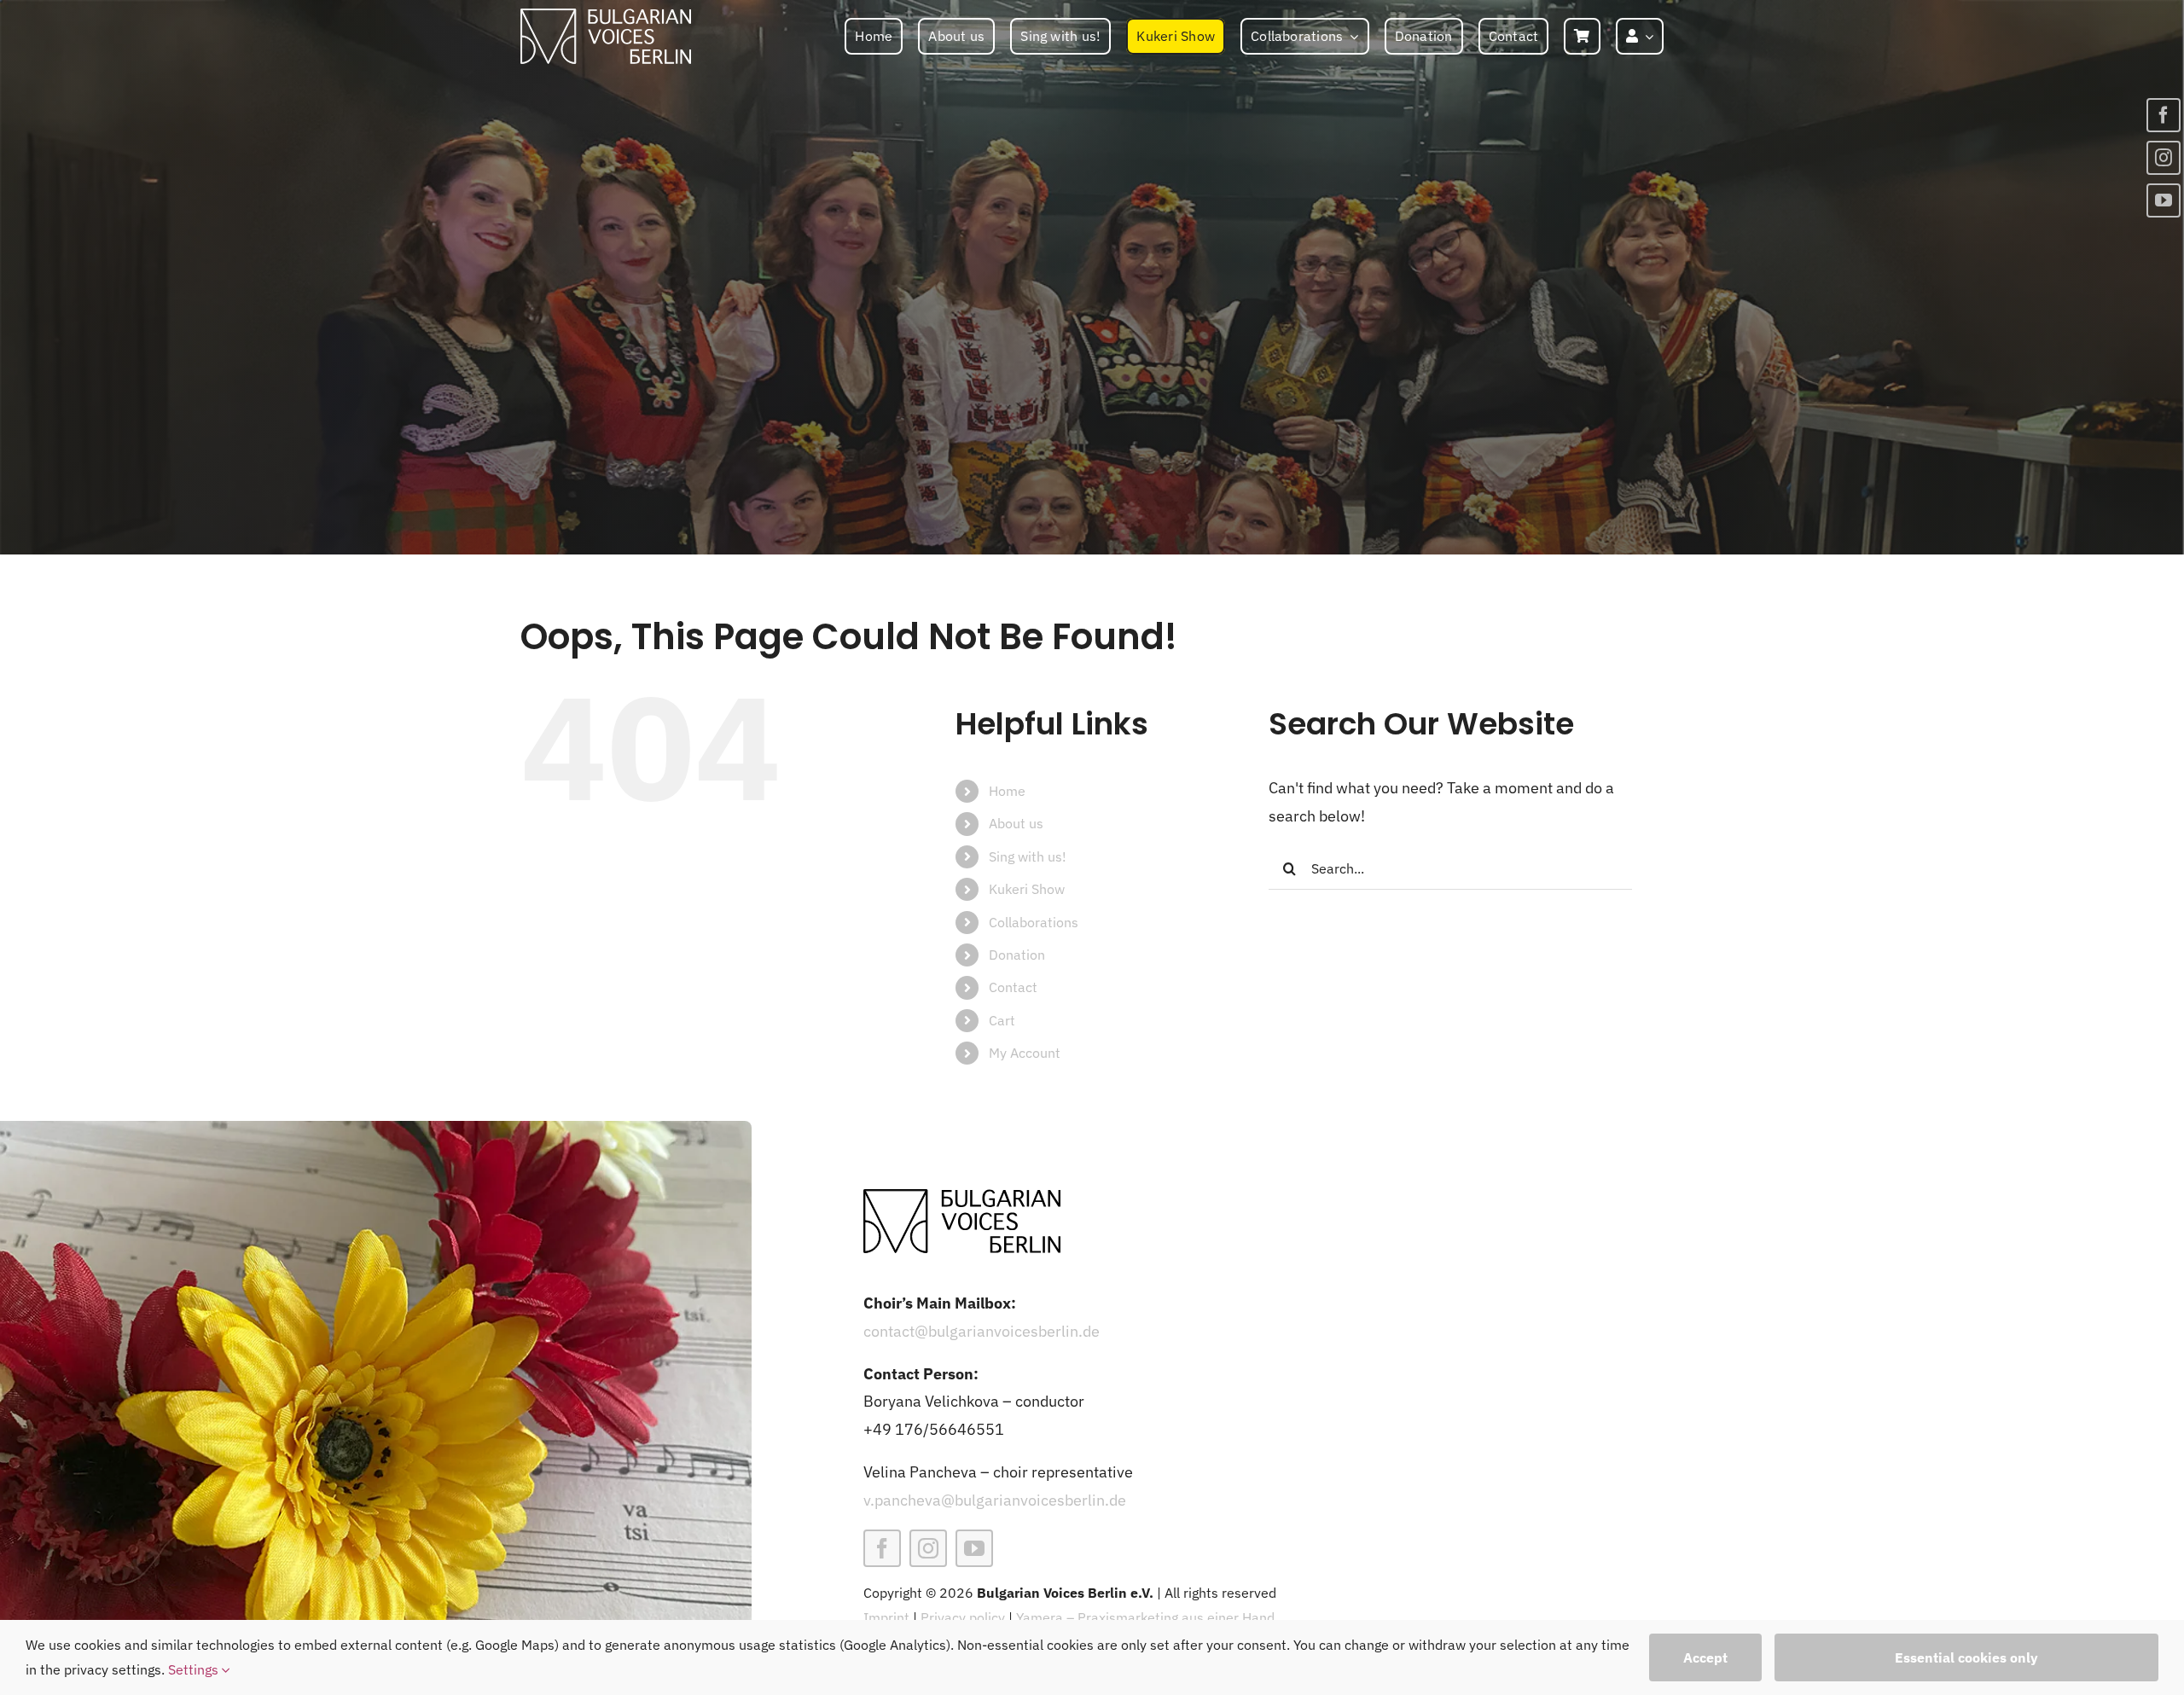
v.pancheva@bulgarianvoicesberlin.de (995, 1500)
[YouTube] (2164, 200)
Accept (1705, 1657)
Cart (1002, 1020)
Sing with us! (1028, 856)
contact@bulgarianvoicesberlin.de (982, 1331)
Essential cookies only (1966, 1657)
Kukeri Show (1027, 889)
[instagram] (928, 1548)
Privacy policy (963, 1617)
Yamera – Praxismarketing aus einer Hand (1145, 1617)
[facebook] (882, 1548)
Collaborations (1034, 922)
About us (1016, 823)
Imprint (886, 1617)
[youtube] (974, 1548)
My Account (1025, 1053)
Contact (1013, 987)
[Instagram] (2164, 158)
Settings (195, 1669)
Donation (1017, 955)
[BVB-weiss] (606, 16)
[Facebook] (2164, 115)
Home (1007, 791)
